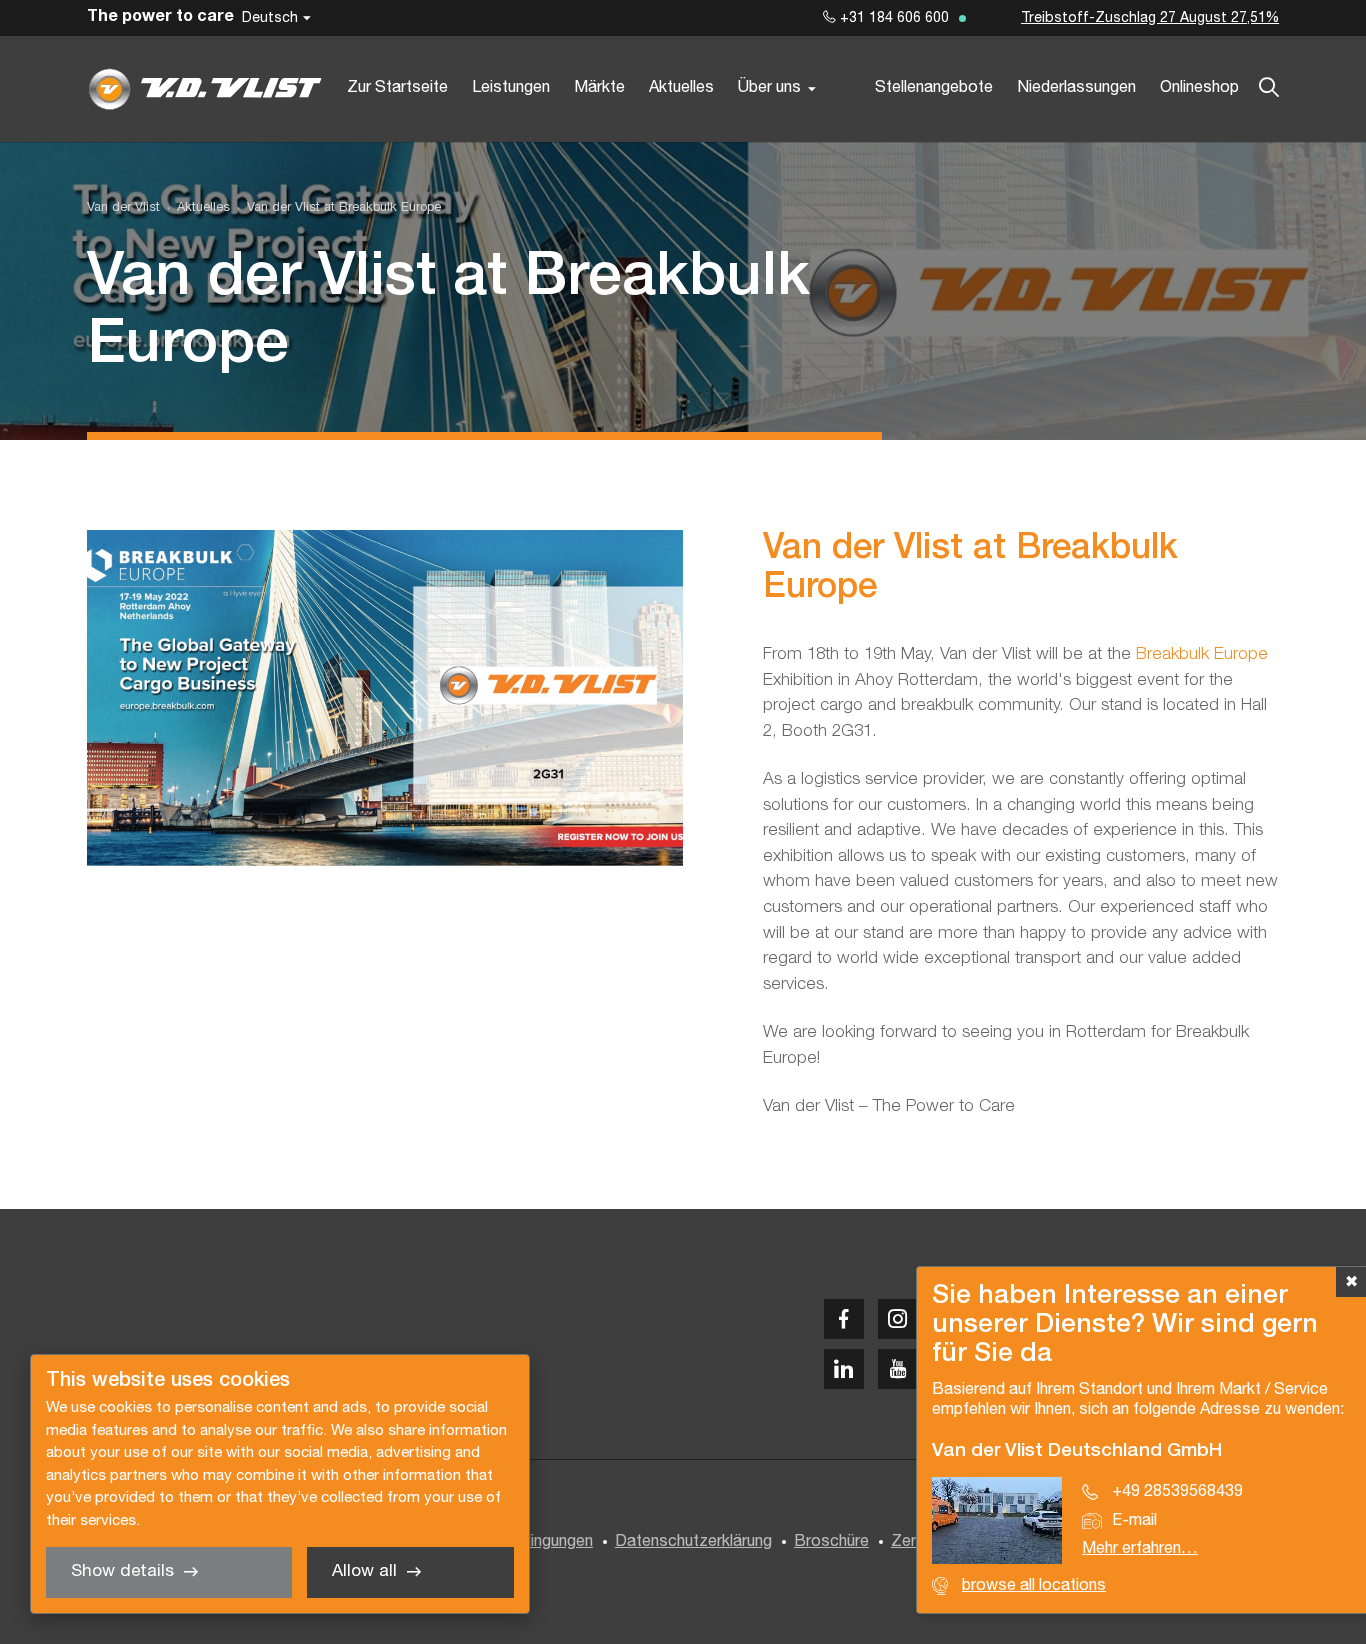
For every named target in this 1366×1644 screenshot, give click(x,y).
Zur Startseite (397, 88)
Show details (122, 1571)
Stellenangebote (934, 88)
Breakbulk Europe (1202, 654)
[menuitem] (195, 208)
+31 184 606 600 (892, 18)
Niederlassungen (1076, 88)
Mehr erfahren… (1140, 1549)
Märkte (599, 88)
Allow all (364, 1571)
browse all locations (1034, 1586)
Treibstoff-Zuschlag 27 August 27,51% (1150, 18)
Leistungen (511, 88)
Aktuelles (681, 88)
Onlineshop (1199, 88)
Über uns (769, 88)
